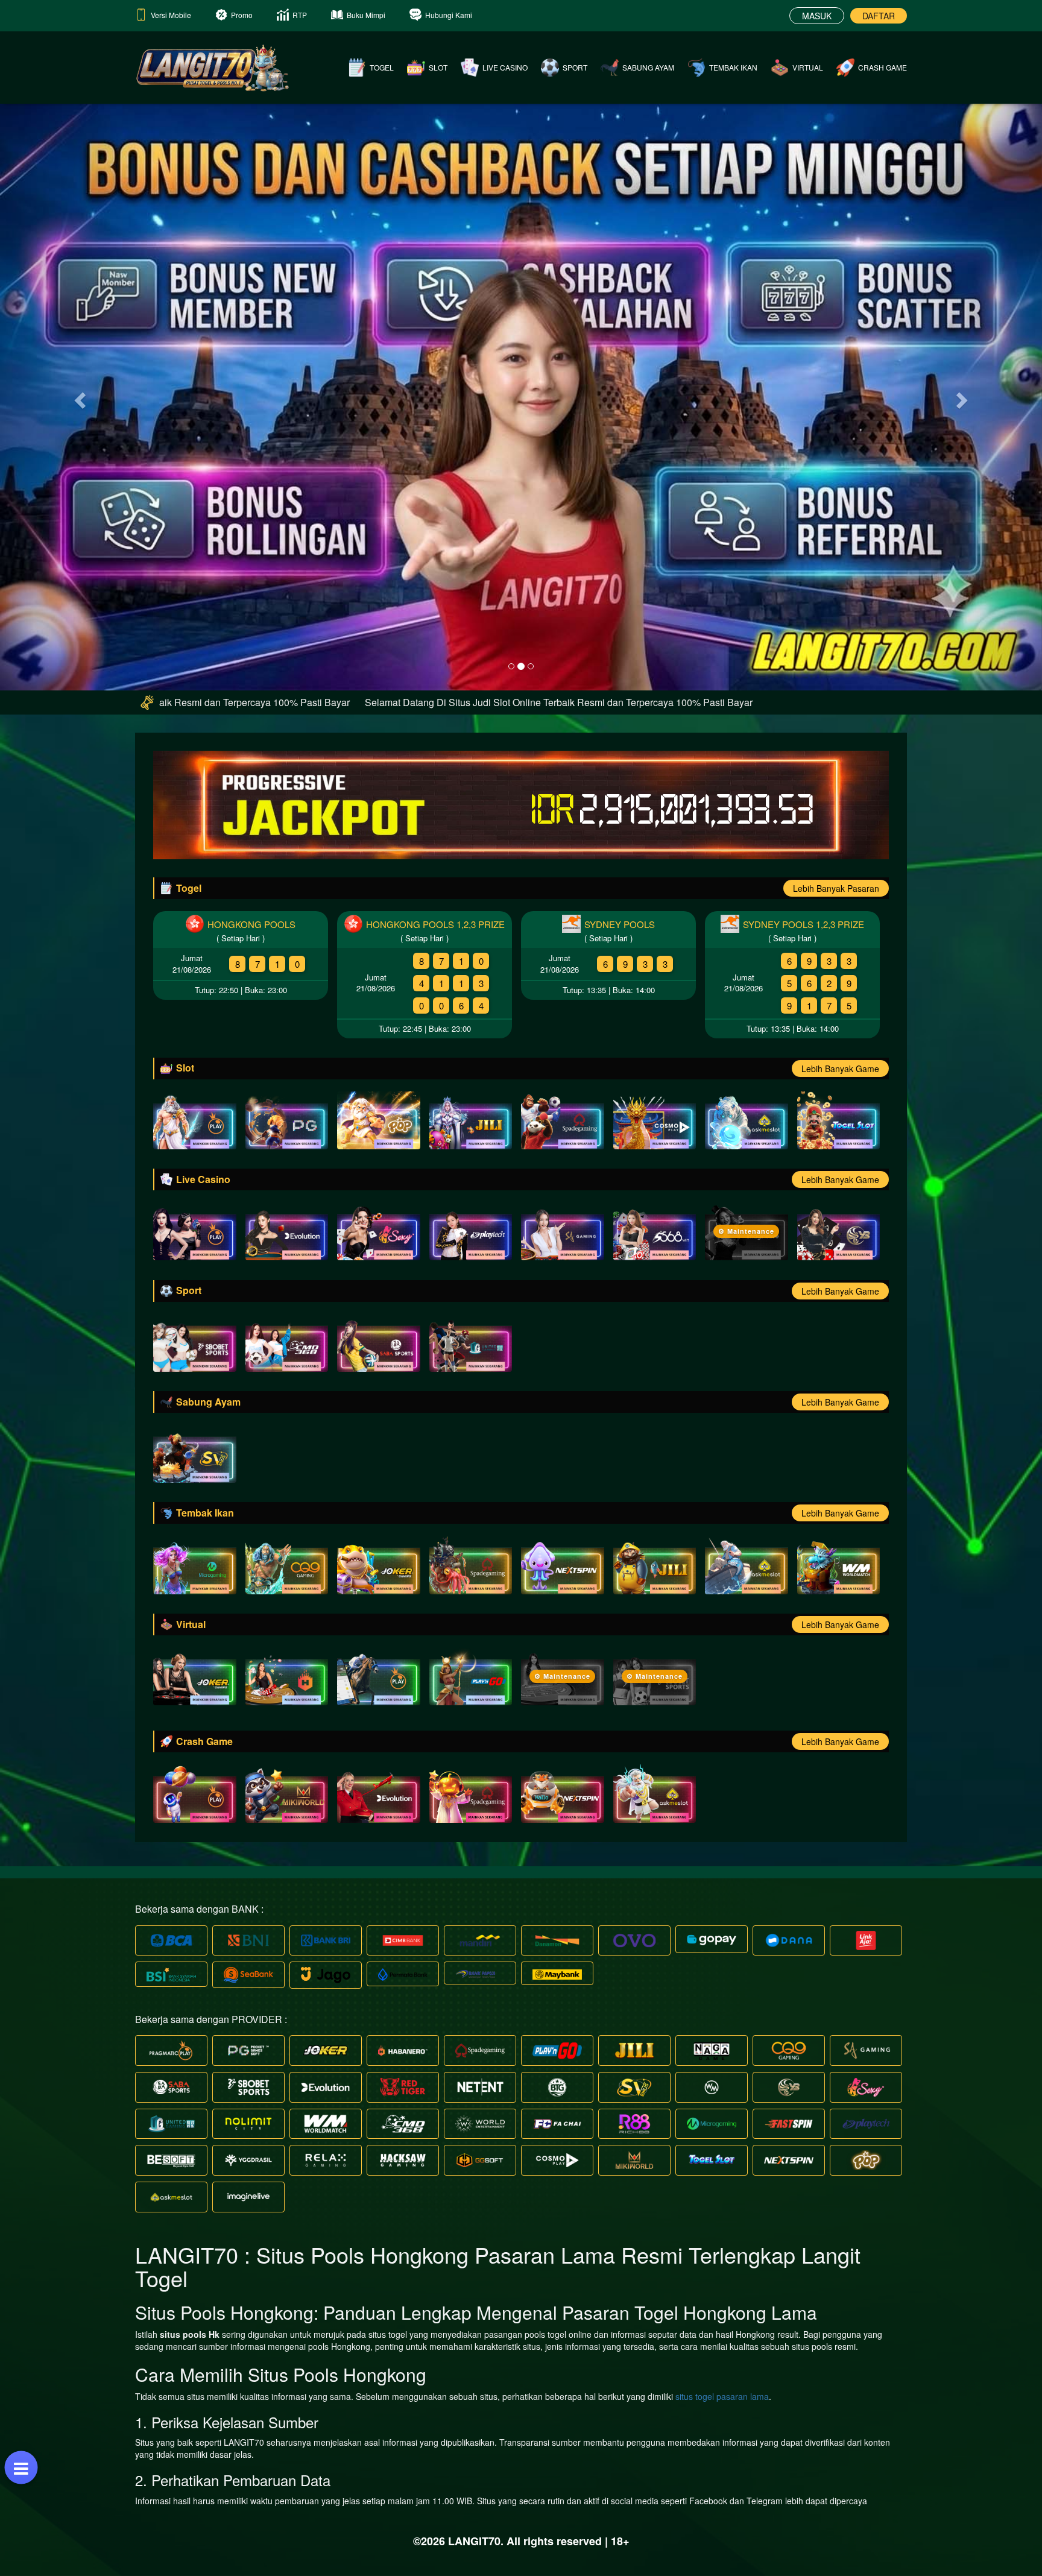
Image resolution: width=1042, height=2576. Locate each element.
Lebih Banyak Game (840, 1069)
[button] (78, 396)
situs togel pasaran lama (722, 2396)
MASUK (817, 16)
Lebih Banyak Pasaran (836, 888)
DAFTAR (879, 16)
